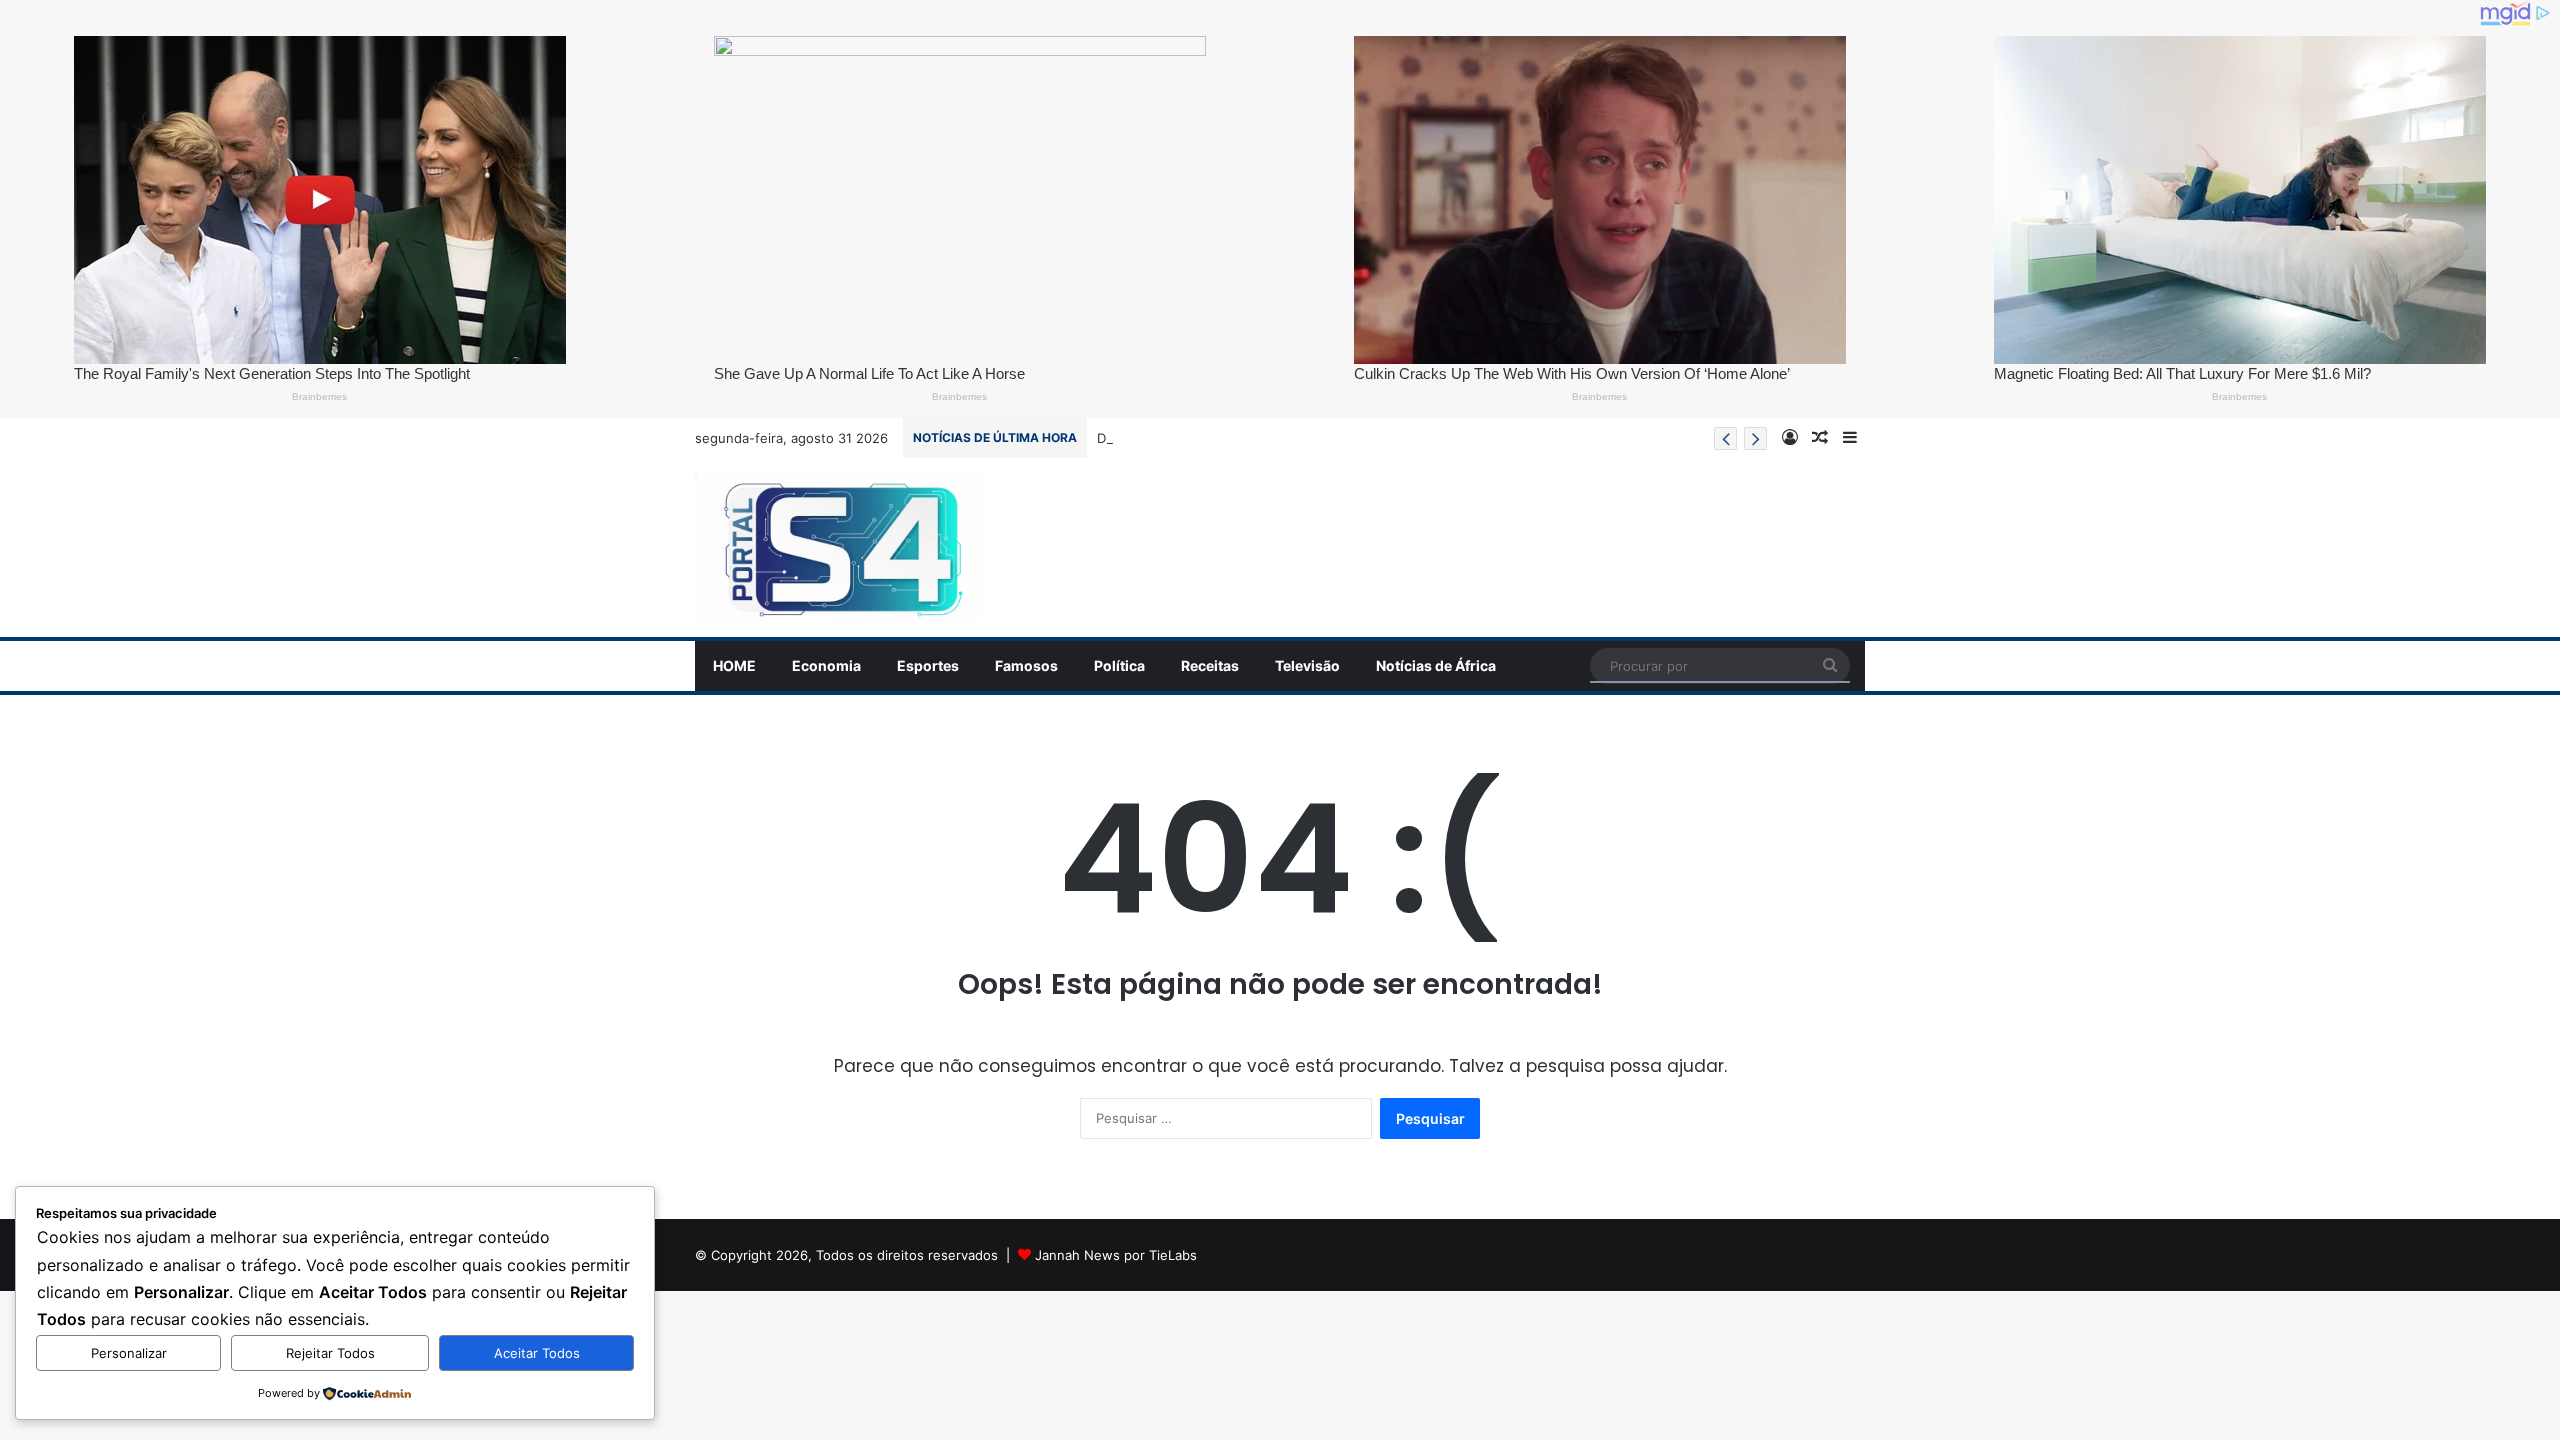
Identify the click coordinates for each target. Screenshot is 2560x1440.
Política (1119, 665)
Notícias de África (1436, 665)
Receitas (1210, 665)
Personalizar (129, 1353)
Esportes (928, 665)
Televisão (1307, 665)
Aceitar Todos (537, 1353)
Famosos (1026, 665)
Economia (826, 665)
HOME (734, 665)
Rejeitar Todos (330, 1353)
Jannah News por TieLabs (1116, 1255)
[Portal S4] (838, 548)
